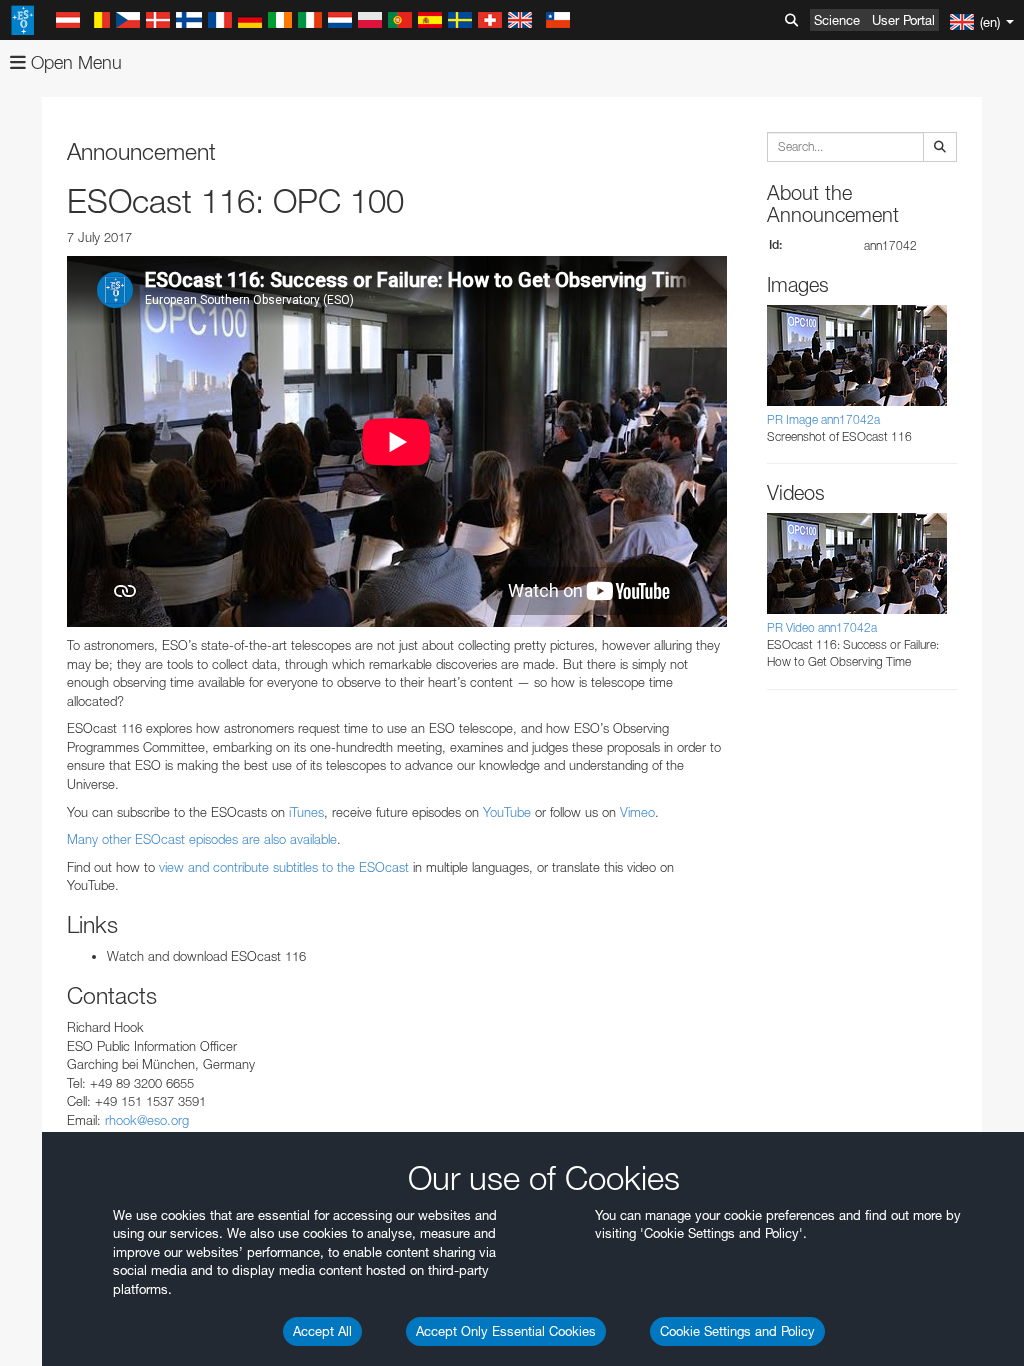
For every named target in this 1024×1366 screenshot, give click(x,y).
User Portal (903, 20)
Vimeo (637, 812)
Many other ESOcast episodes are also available (202, 839)
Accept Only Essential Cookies (506, 1331)
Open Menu (74, 62)
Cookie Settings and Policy (737, 1331)
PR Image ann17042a (823, 419)
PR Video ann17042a (822, 627)
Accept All (322, 1331)
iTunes (306, 812)
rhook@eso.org (147, 1120)
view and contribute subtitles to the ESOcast (284, 867)
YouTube (507, 812)
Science (837, 20)
